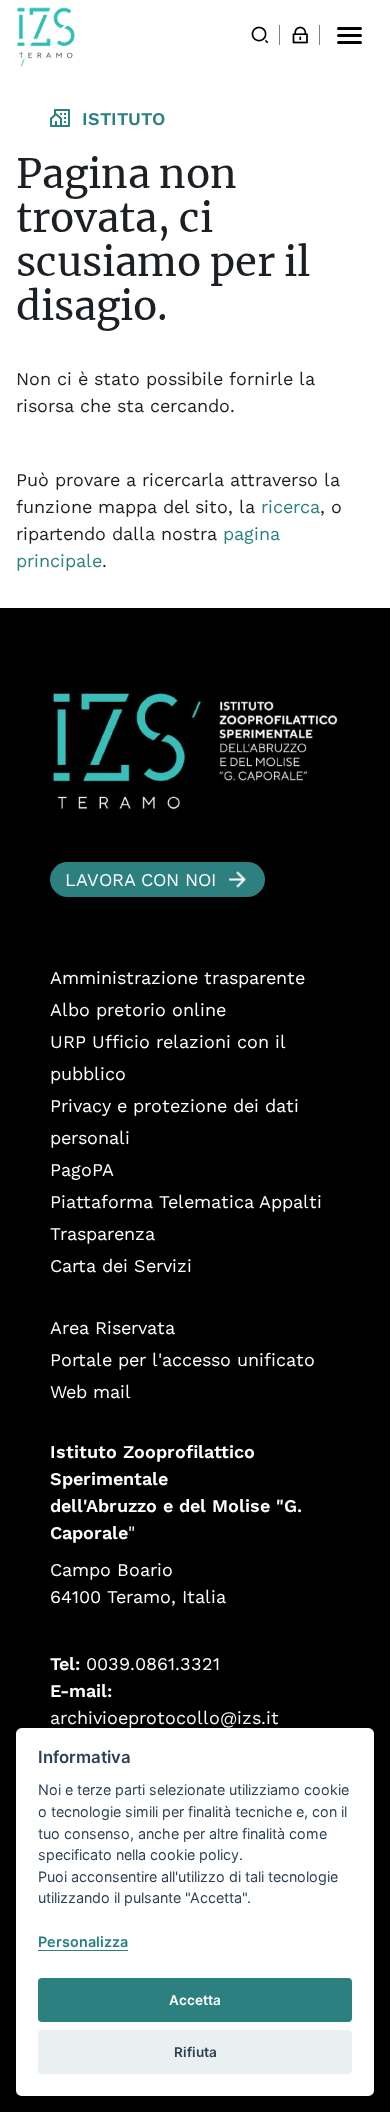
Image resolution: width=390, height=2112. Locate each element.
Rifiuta (195, 2052)
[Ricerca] (260, 35)
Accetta (195, 2000)
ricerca (290, 506)
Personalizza (83, 1941)
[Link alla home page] (46, 37)
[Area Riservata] (300, 35)
